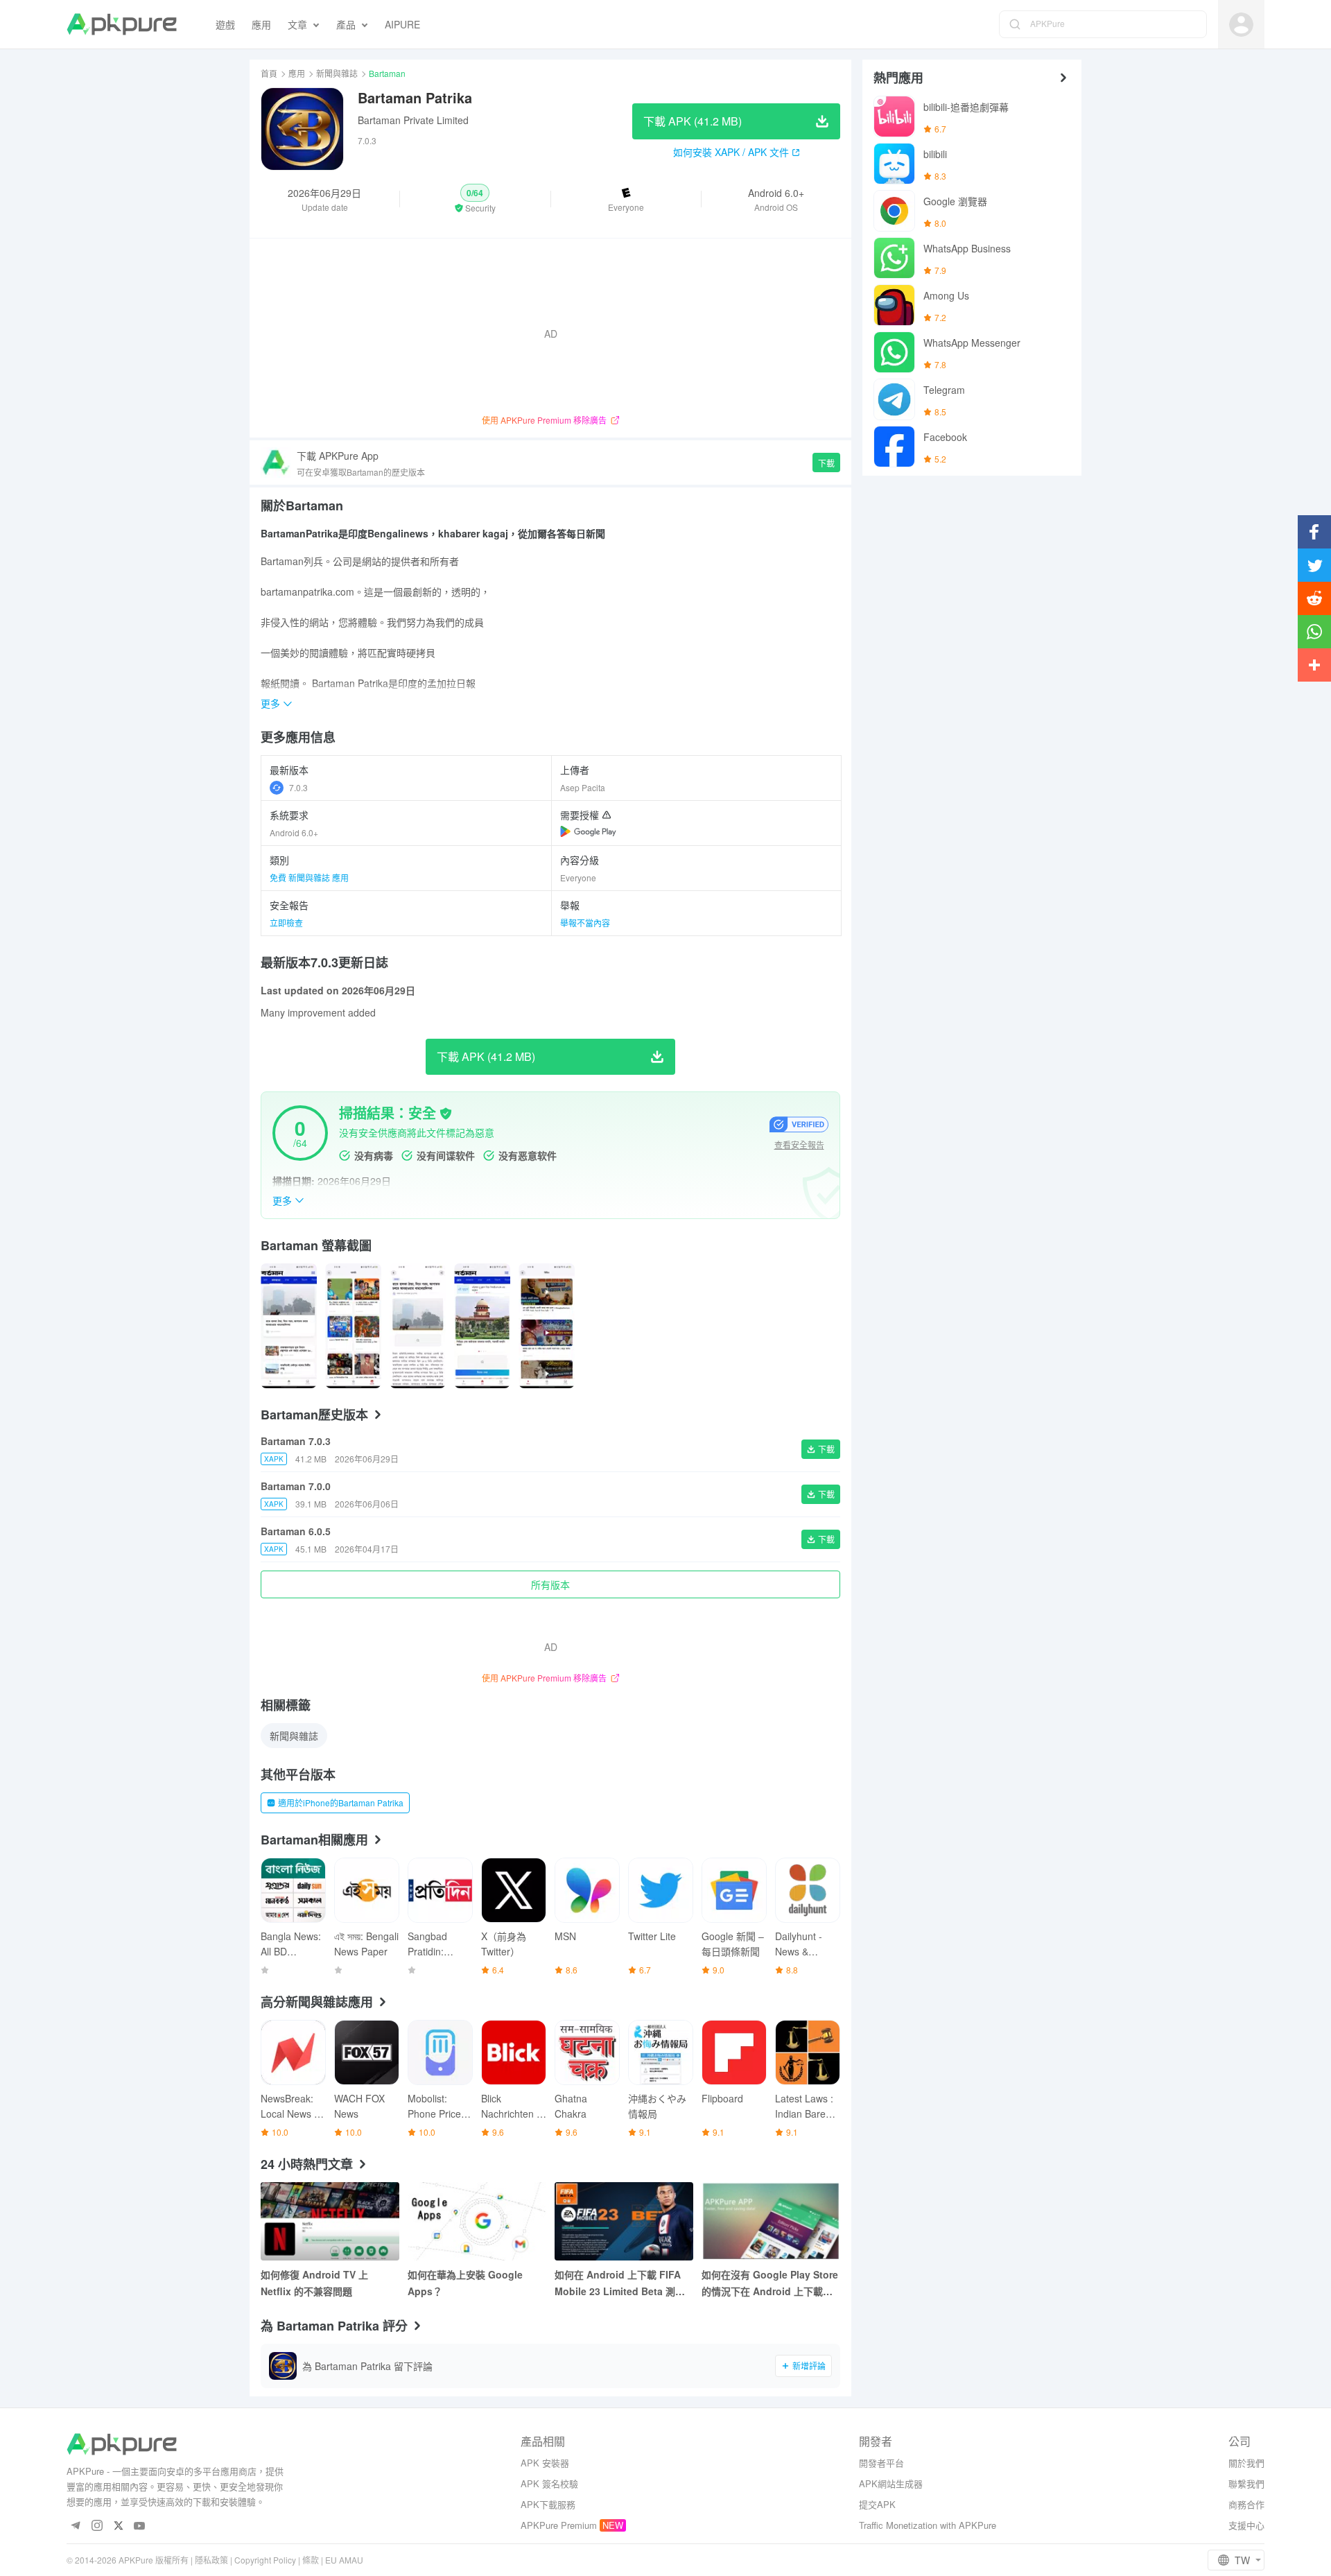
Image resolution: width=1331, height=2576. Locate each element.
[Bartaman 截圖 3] (482, 1326)
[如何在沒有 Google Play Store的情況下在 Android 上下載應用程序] (771, 2221)
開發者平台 (881, 2463)
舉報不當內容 (585, 923)
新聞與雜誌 (337, 73)
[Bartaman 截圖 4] (547, 1326)
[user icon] (1241, 25)
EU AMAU (344, 2560)
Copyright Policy (265, 2560)
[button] (475, 199)
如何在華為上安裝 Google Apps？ (465, 2283)
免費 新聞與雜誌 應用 (309, 878)
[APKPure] (122, 24)
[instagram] (97, 2526)
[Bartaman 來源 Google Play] (588, 831)
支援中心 (1246, 2525)
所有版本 (550, 1584)
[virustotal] (446, 1114)
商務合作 (1246, 2504)
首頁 (269, 73)
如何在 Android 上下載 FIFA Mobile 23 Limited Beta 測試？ (618, 2283)
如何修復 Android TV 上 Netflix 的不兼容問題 (314, 2283)
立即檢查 (286, 923)
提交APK (877, 2504)
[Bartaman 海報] (289, 1326)
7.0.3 (298, 787)
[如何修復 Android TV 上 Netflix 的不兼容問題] (330, 2221)
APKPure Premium (559, 2525)
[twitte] (118, 2526)
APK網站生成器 (891, 2483)
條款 (311, 2560)
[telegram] (75, 2526)
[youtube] (140, 2526)
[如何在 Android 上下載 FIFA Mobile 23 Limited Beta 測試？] (624, 2221)
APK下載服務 (548, 2504)
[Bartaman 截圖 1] (353, 1326)
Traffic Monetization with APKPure (928, 2525)
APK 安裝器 (545, 2463)
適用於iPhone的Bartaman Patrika (341, 1803)
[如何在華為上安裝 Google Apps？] (477, 2221)
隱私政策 (211, 2560)
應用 (297, 73)
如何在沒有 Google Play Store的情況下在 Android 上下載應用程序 (770, 2283)
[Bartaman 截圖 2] (418, 1326)
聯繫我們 (1246, 2483)
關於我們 (1246, 2463)
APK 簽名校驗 (549, 2483)
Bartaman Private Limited (413, 120)
